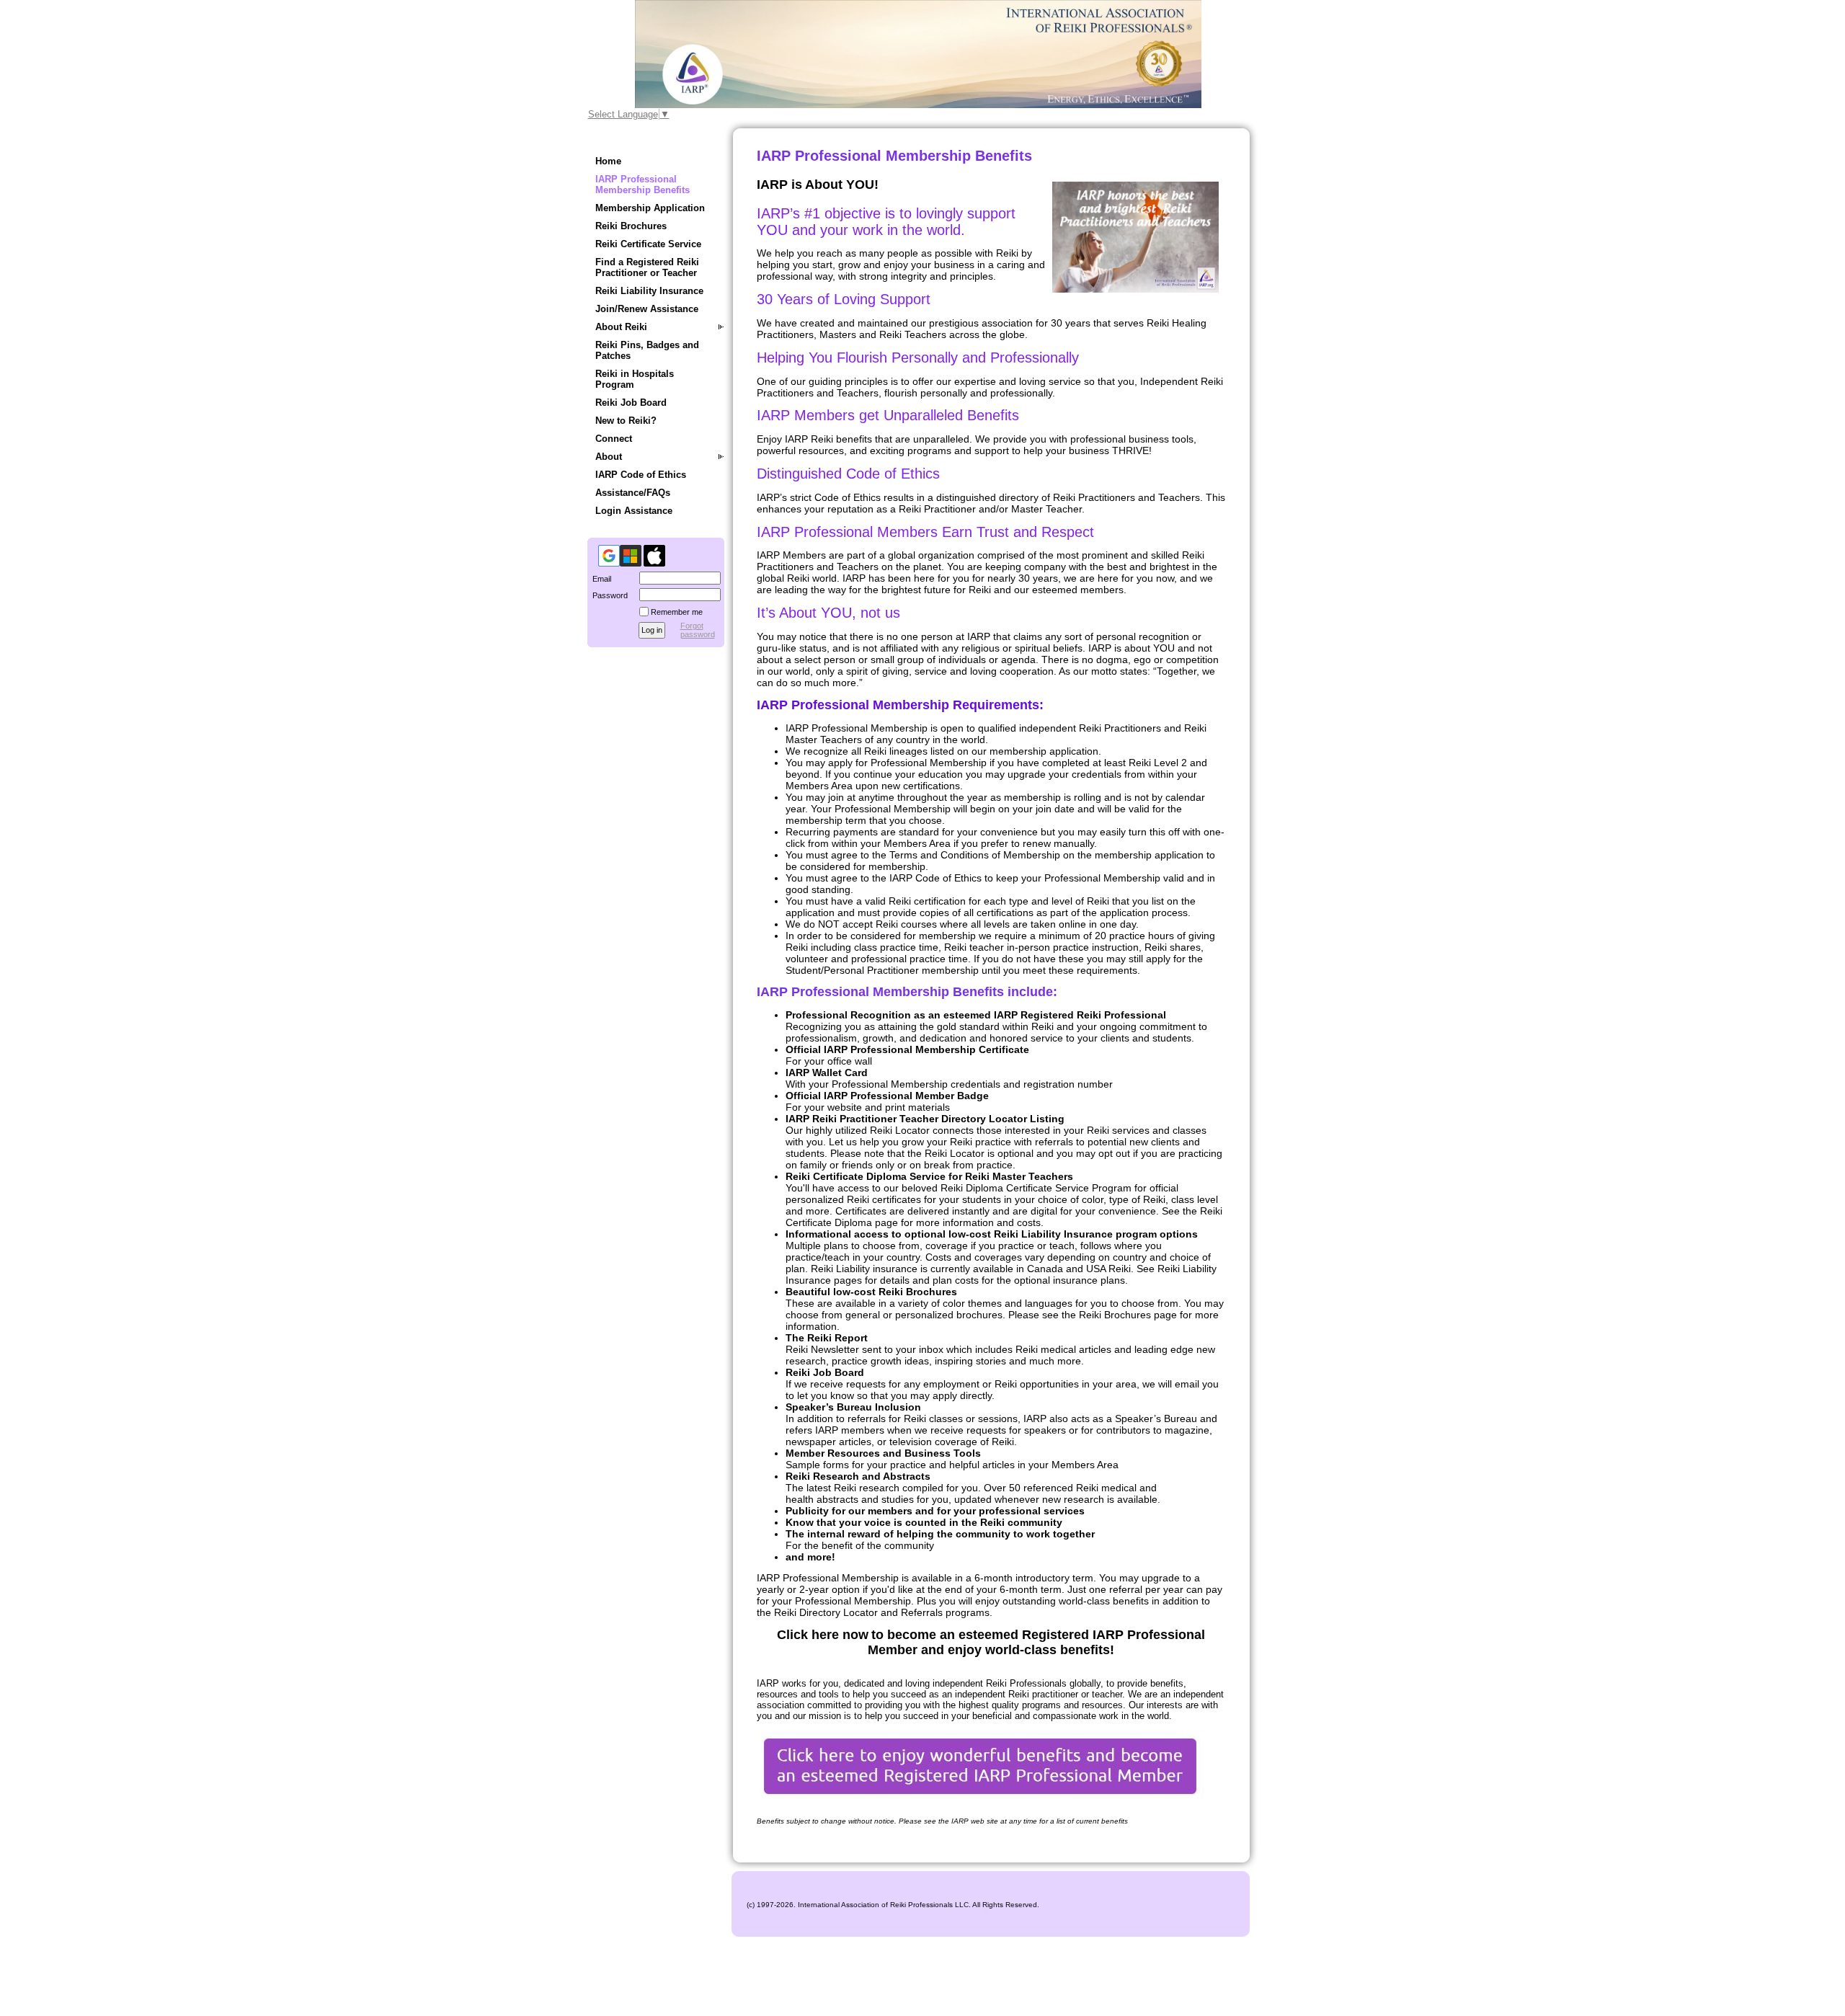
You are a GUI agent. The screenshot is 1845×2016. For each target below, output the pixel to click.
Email (599, 579)
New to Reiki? (626, 421)
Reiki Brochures (631, 226)
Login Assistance (634, 511)
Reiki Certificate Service (648, 244)
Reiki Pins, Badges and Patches (647, 350)
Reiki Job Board (631, 403)
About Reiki (621, 327)
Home (608, 161)
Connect (614, 439)
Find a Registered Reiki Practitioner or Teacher (647, 267)
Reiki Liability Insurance (649, 291)
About (609, 457)
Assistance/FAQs (633, 493)
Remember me (677, 612)
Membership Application (650, 208)
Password (608, 595)
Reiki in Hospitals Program (635, 379)
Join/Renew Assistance (647, 309)
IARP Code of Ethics (641, 475)
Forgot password (698, 630)
